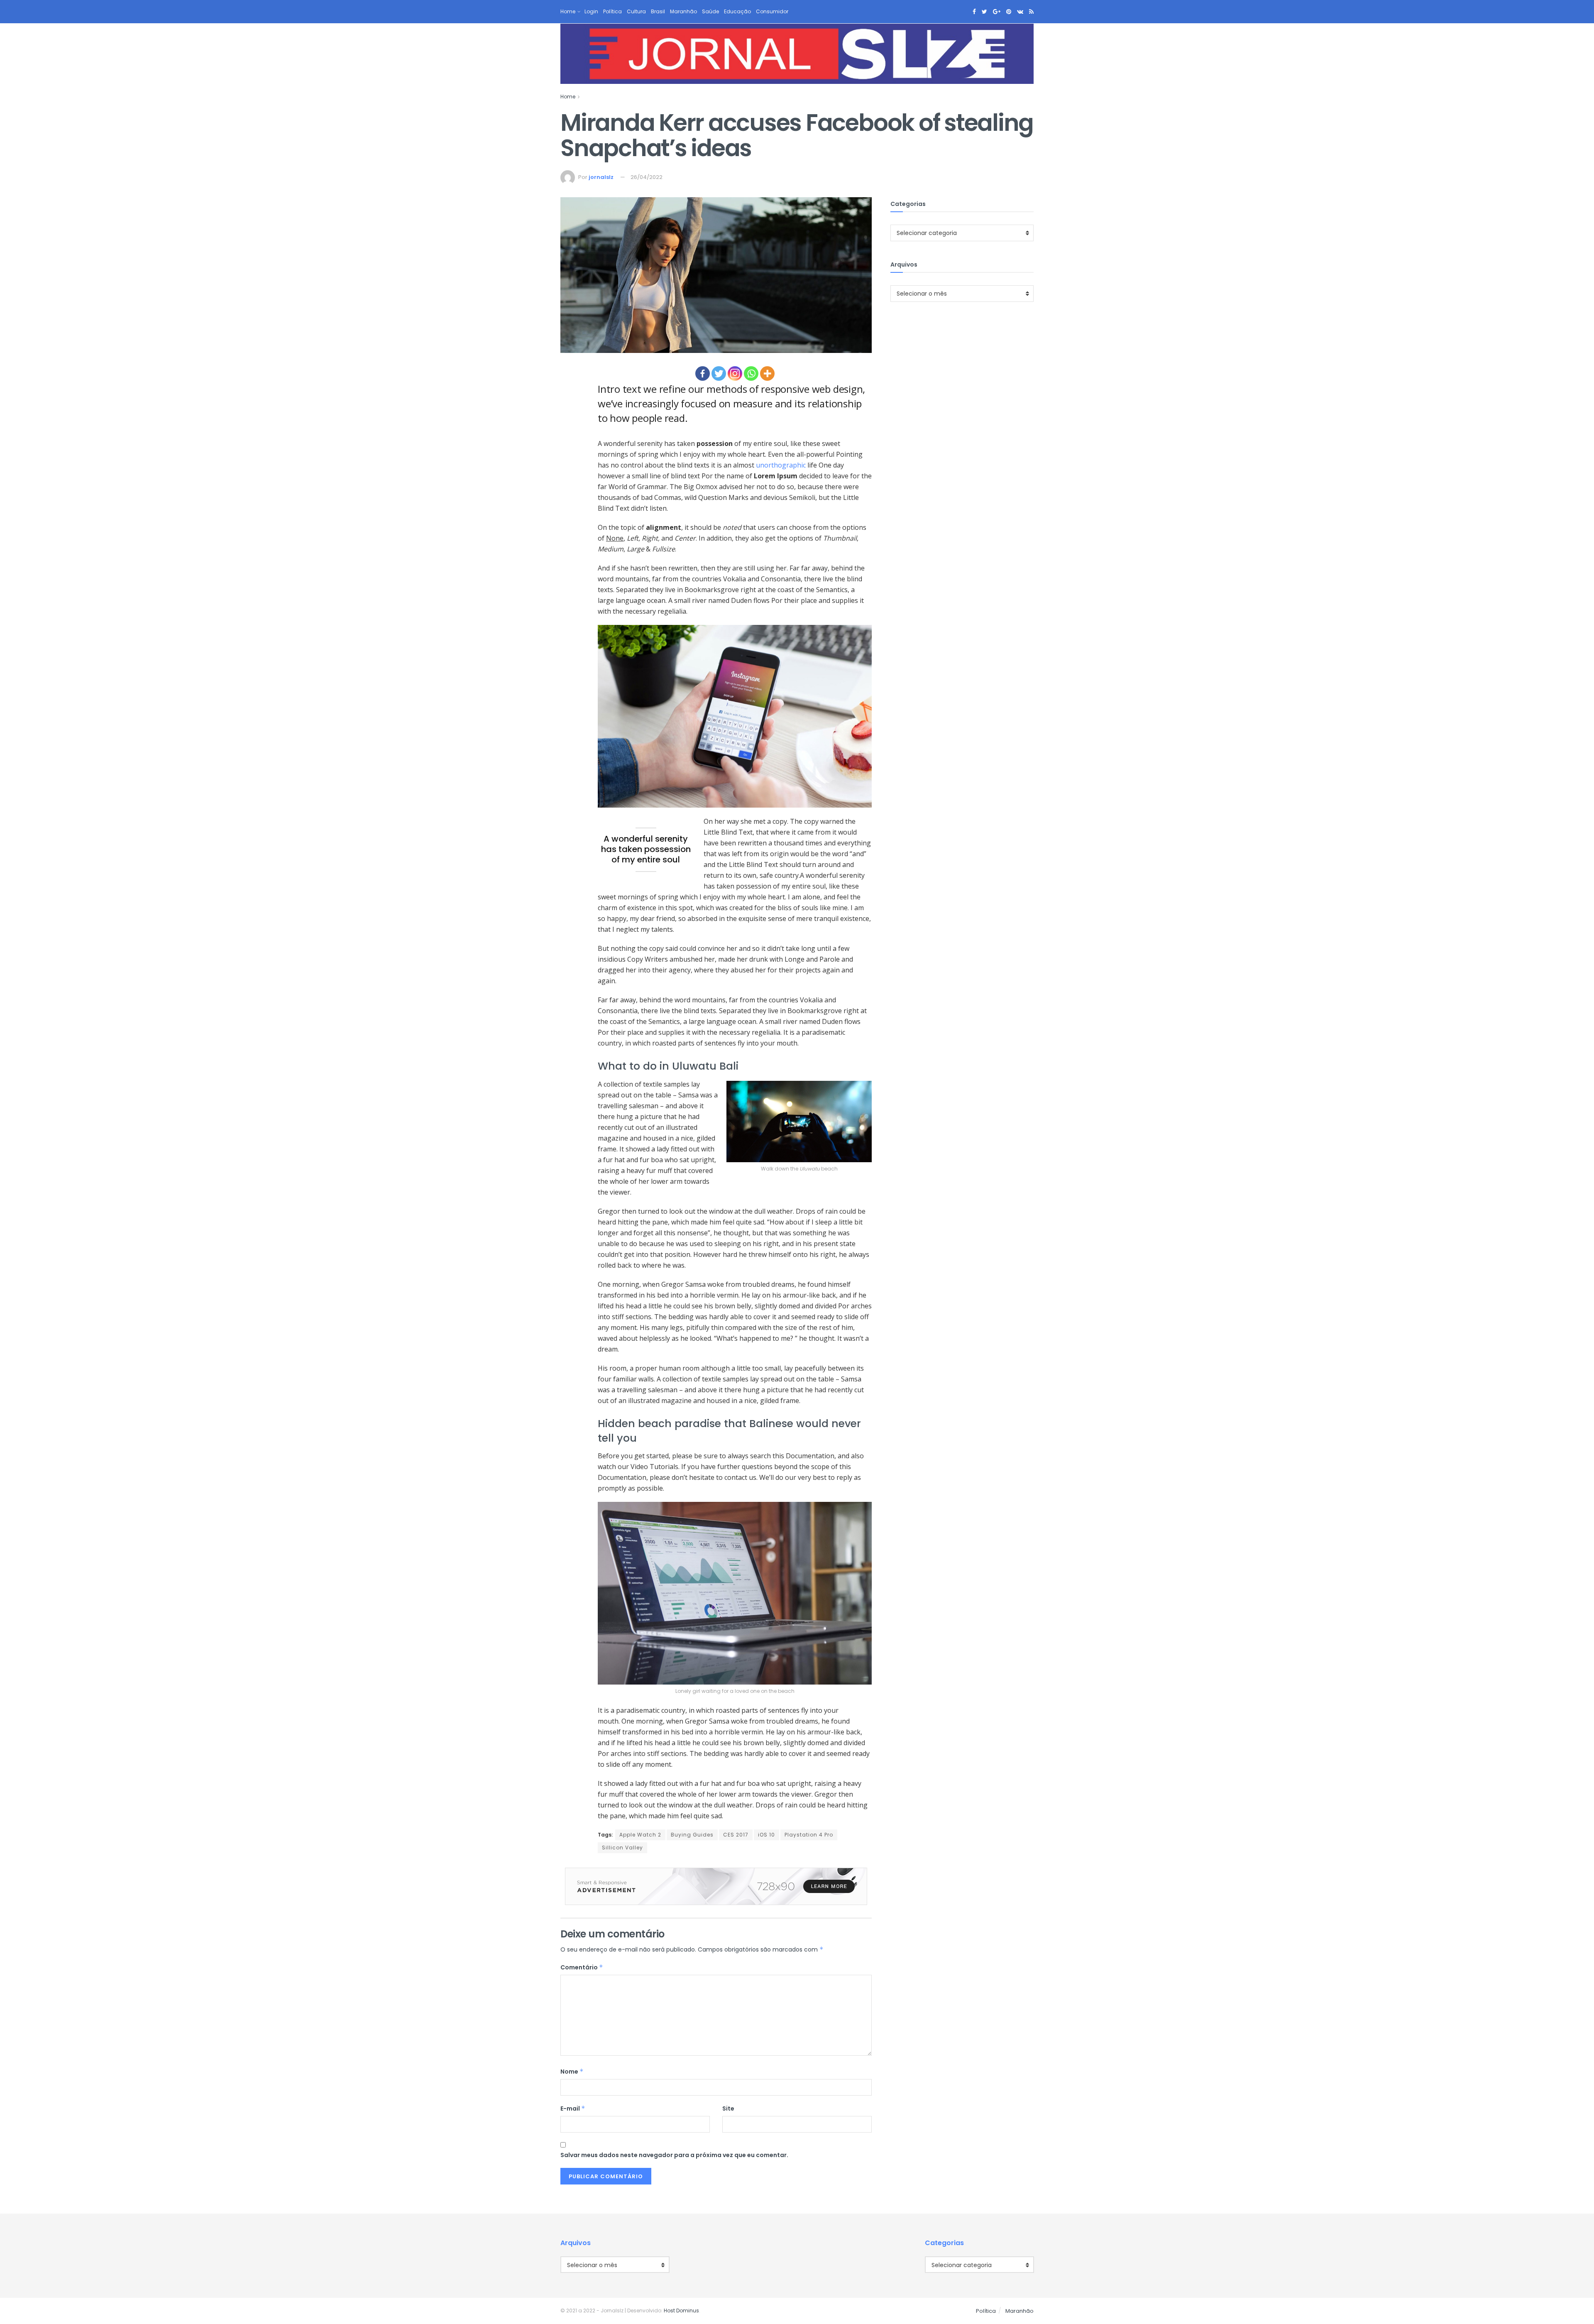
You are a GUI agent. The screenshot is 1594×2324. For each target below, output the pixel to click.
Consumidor (772, 11)
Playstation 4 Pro (809, 1835)
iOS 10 (766, 1835)
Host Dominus (681, 2311)
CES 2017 (736, 1835)
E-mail (573, 2108)
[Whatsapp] (751, 373)
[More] (767, 373)
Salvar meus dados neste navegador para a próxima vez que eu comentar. (674, 2155)
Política (612, 11)
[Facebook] (703, 373)
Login (591, 11)
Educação (737, 11)
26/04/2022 (647, 177)
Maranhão (683, 11)
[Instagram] (735, 373)
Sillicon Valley (622, 1848)
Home (568, 11)
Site (728, 2108)
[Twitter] (719, 373)
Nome (572, 2072)
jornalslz (601, 177)
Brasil (658, 11)
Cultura (636, 11)
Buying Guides (692, 1835)
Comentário (582, 1967)
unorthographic (781, 465)
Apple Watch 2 (640, 1835)
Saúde (710, 11)
